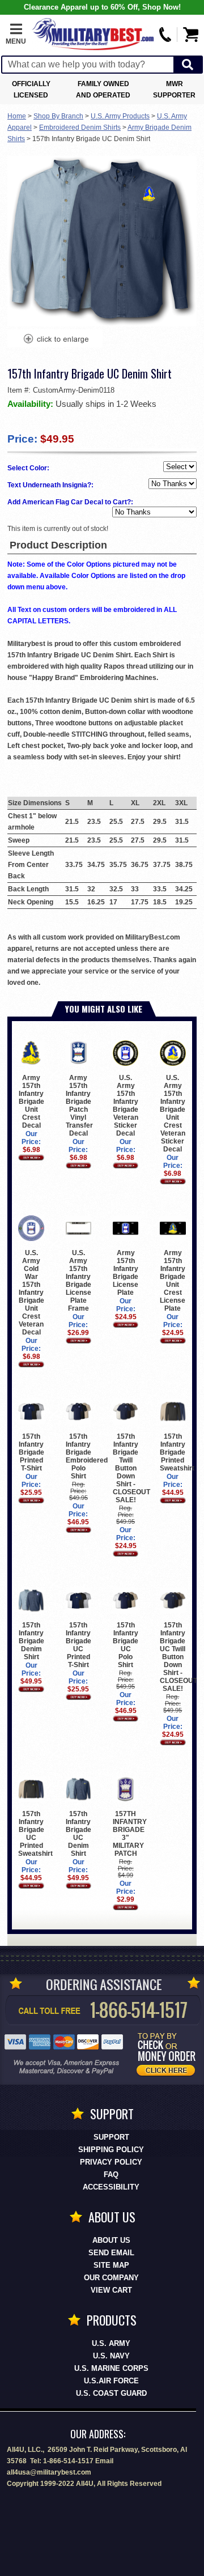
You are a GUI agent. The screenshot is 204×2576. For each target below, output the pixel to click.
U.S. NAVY (111, 2356)
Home (17, 116)
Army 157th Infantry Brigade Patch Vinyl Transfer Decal (79, 1106)
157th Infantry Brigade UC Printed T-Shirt (78, 1645)
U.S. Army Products (120, 116)
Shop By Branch (58, 116)
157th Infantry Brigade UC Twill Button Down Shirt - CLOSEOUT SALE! (178, 1657)
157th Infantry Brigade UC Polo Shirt (126, 1645)
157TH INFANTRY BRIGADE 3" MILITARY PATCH (130, 1834)
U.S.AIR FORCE (111, 2381)
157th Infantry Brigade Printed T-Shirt (31, 1452)
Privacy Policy (111, 2162)
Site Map (111, 2265)
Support (111, 2137)
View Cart (111, 2290)
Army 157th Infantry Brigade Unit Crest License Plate (173, 1281)
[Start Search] (188, 65)
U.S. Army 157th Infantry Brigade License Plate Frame (78, 1281)
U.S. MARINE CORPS (111, 2368)
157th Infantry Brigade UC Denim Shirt (78, 1834)
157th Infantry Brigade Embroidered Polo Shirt (87, 1456)
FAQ (111, 2175)
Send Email (111, 2253)
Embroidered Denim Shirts (80, 127)
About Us (111, 2240)
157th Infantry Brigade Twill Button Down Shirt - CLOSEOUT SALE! (131, 1468)
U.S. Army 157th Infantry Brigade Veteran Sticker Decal (126, 1106)
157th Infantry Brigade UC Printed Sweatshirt (35, 1834)
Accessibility (111, 2187)
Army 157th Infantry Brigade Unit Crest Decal (31, 1102)
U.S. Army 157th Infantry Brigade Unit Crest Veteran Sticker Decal (173, 1113)
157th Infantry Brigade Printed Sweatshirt (177, 1452)
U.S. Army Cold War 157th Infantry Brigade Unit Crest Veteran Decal (31, 1293)
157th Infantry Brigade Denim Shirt (31, 1641)
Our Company (111, 2278)
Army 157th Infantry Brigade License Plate (126, 1273)
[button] (16, 35)
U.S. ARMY (111, 2343)
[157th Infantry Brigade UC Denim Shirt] (56, 340)
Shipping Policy (111, 2150)
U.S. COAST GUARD (111, 2393)
